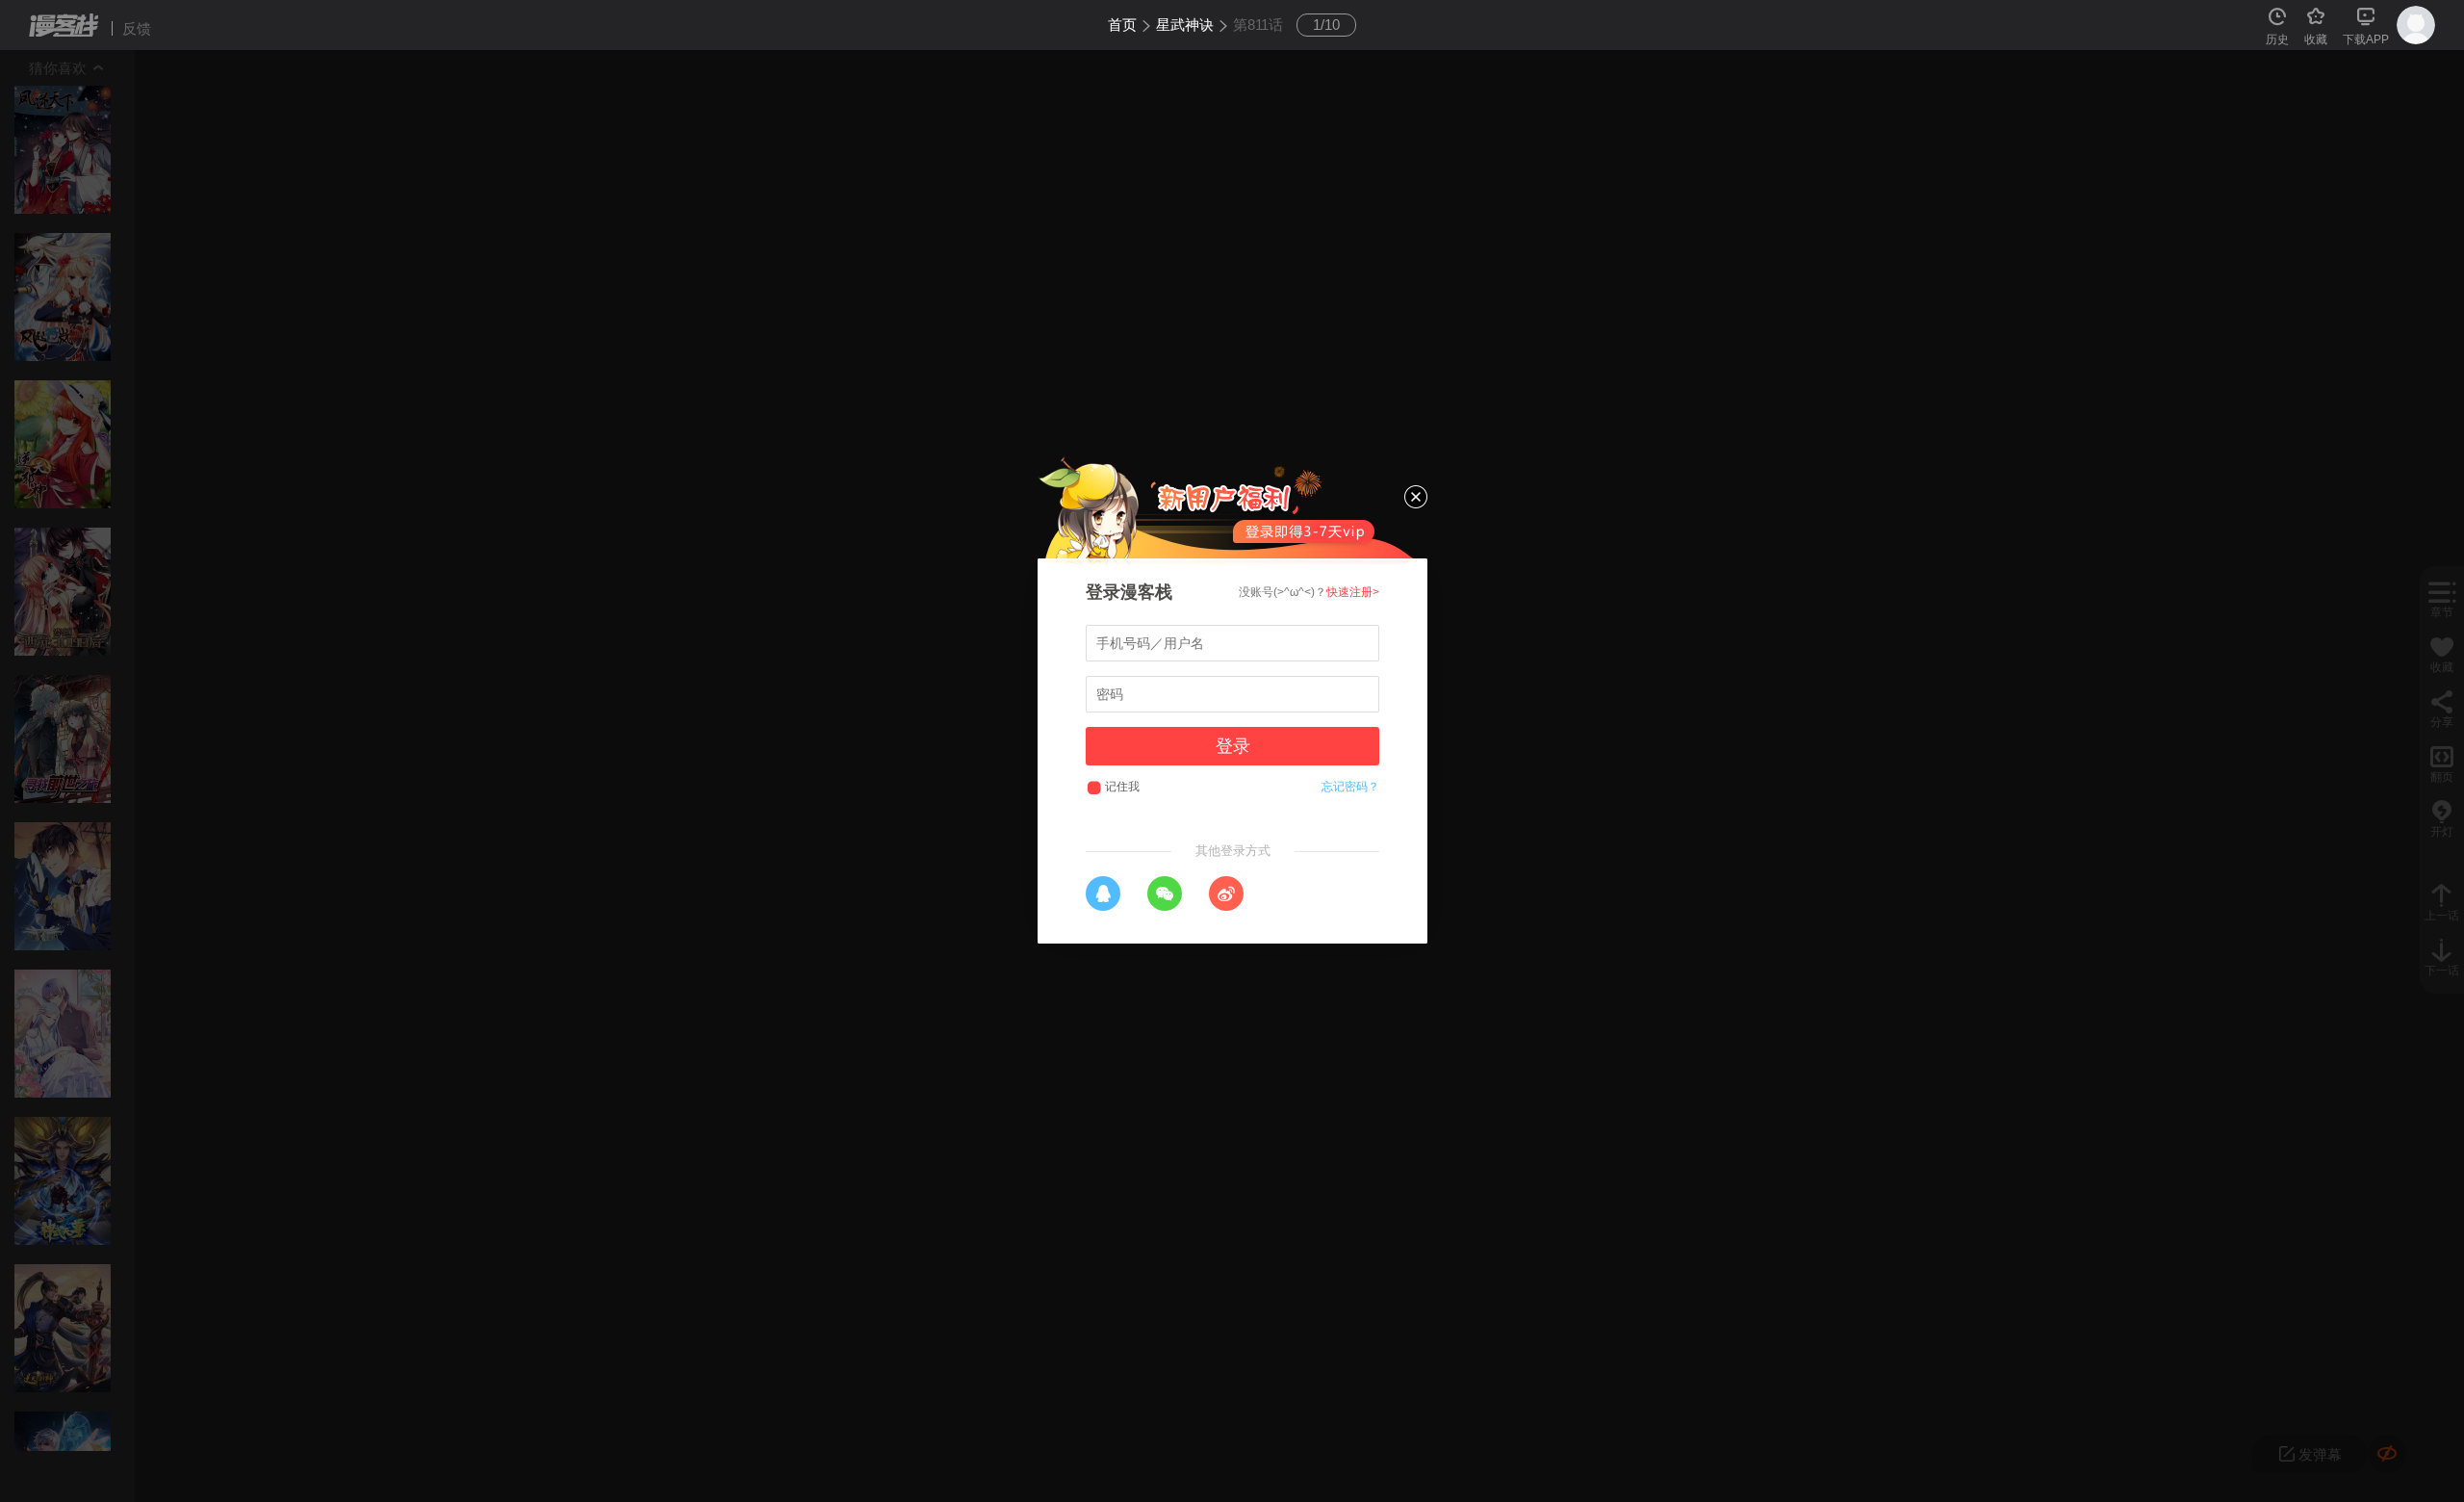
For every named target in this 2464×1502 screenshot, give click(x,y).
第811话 (1258, 25)
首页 (1122, 25)
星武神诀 (1185, 25)
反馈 (137, 28)
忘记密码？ (1350, 787)
